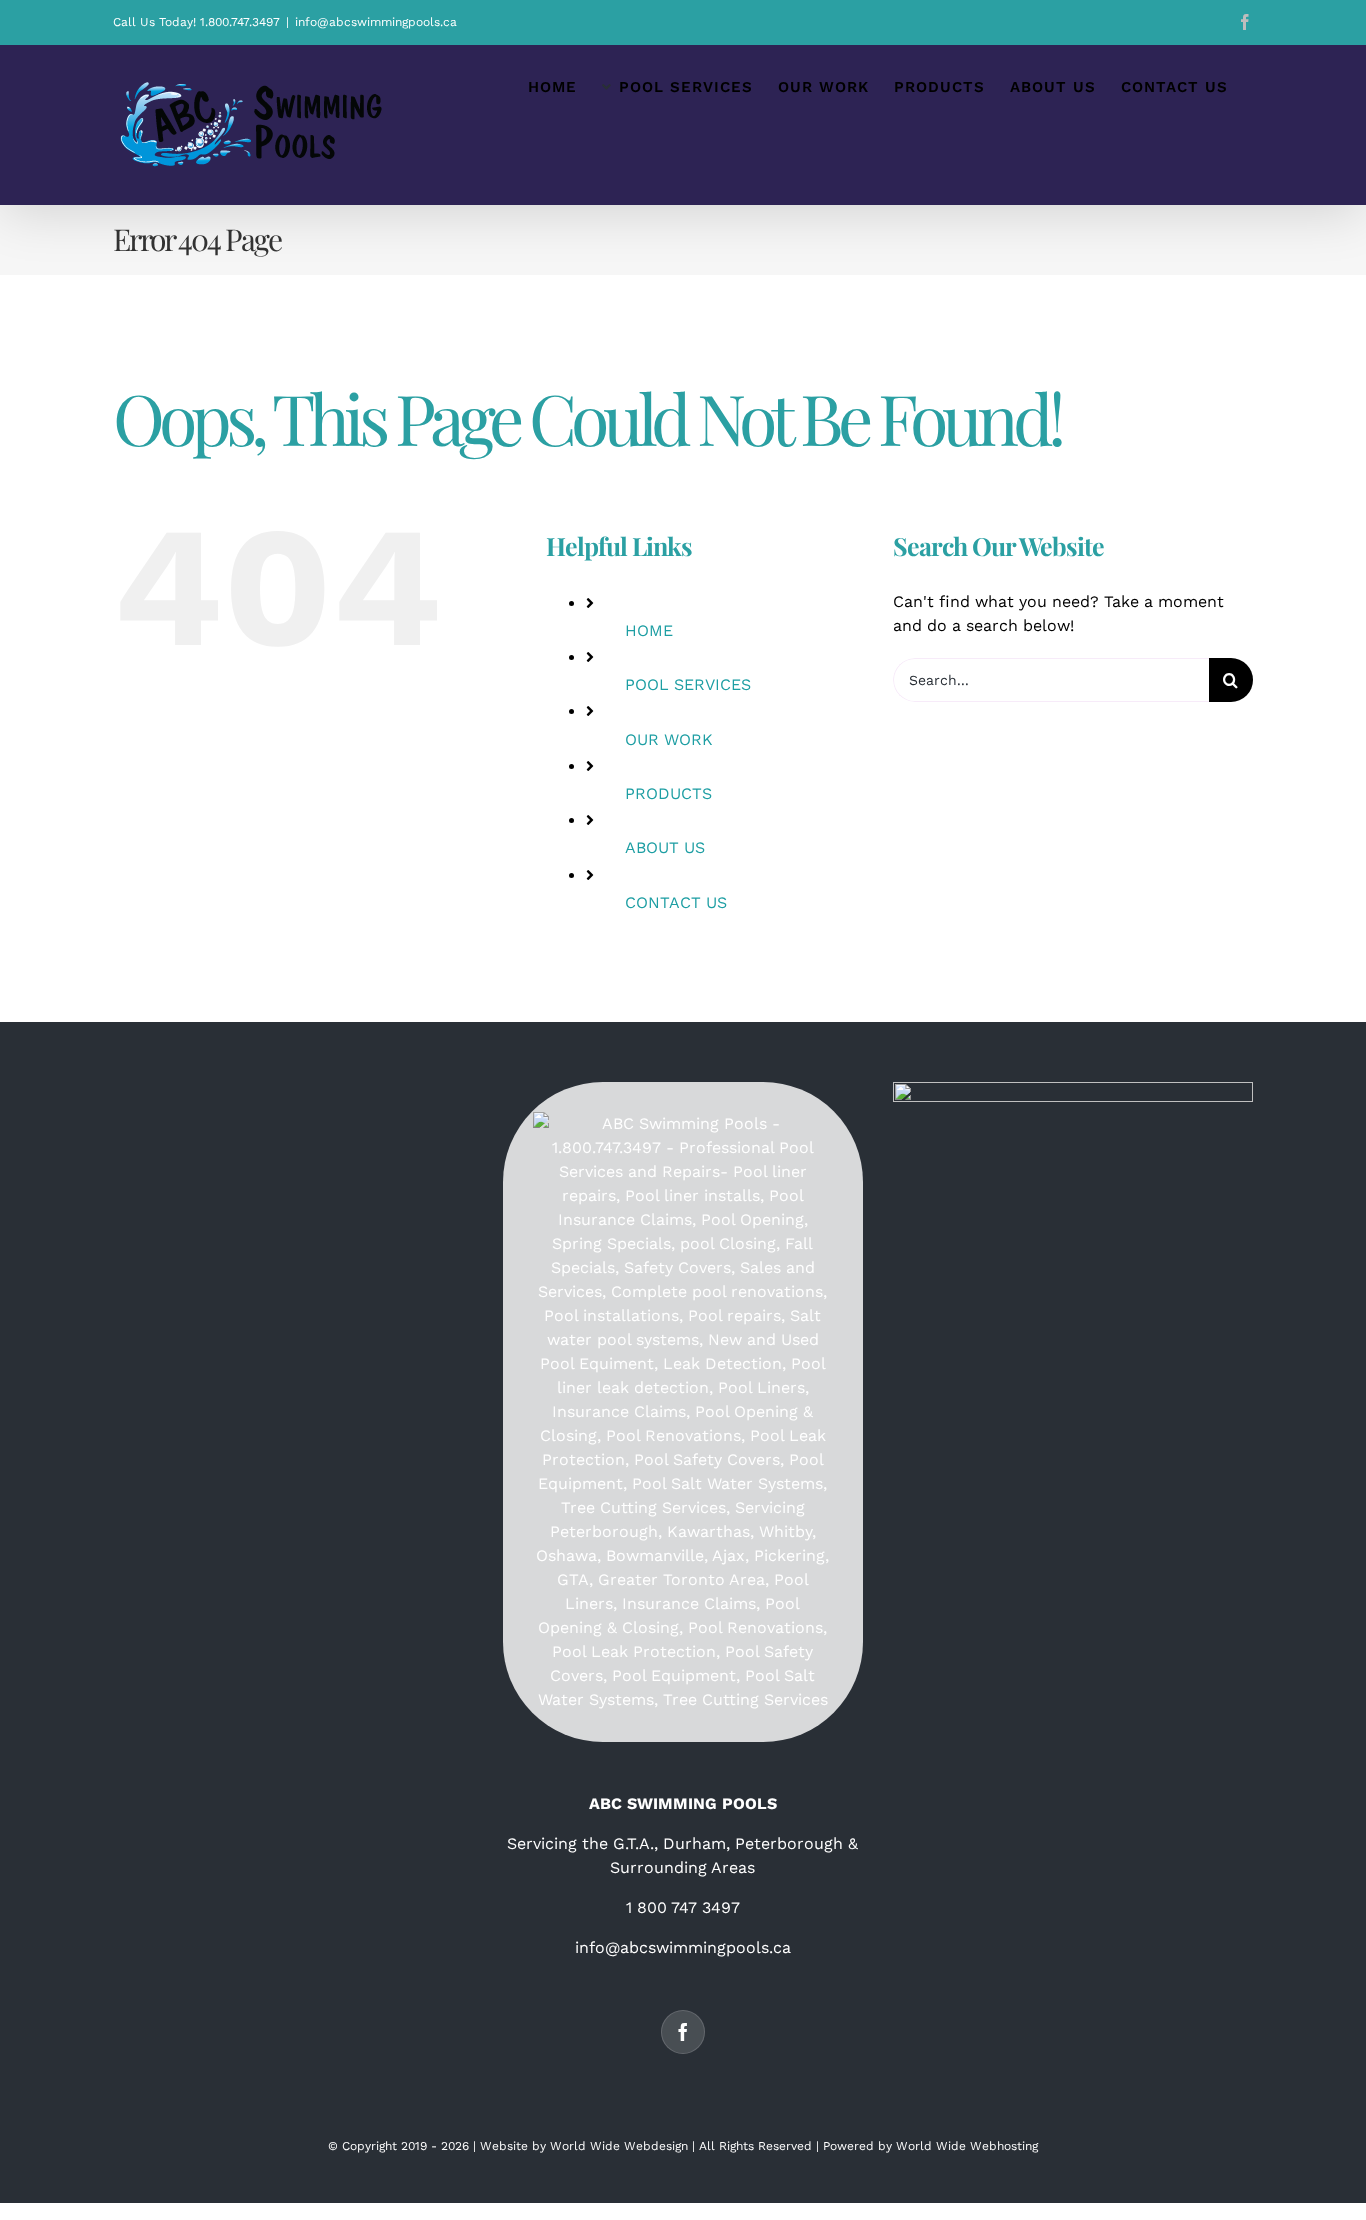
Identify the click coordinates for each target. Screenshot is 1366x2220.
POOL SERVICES (688, 684)
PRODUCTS (668, 793)
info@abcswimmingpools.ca (376, 22)
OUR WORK (669, 739)
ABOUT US (665, 847)
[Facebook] (683, 2032)
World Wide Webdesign (619, 2146)
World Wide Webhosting (967, 2146)
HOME (649, 630)
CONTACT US (676, 902)
